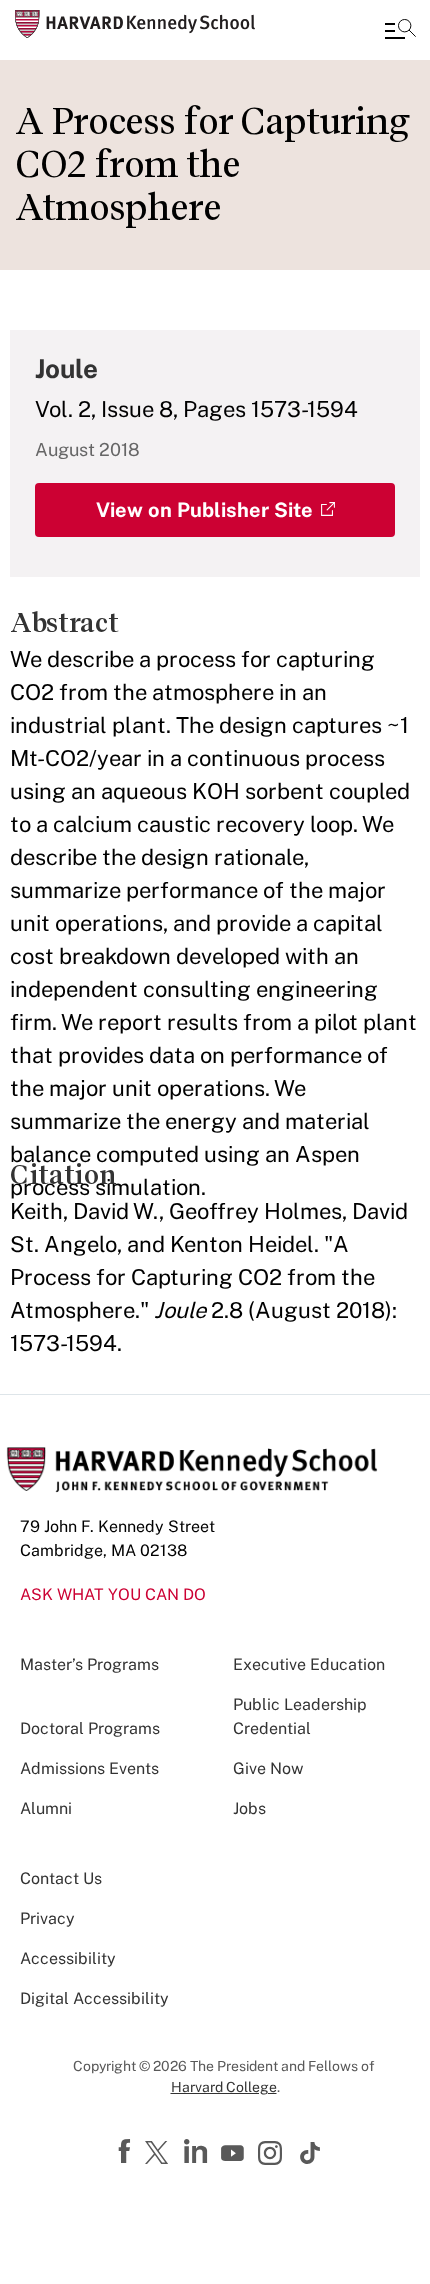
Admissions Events (89, 1768)
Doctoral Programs (90, 1728)
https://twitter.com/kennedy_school (160, 2154)
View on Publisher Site (204, 510)
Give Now (268, 1768)
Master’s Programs (89, 1664)
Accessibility (68, 1958)
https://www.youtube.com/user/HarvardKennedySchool (235, 2154)
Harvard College (224, 2087)
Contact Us (61, 1878)
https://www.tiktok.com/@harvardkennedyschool (311, 2153)
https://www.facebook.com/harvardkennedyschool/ (127, 2152)
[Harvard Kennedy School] (135, 24)
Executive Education (309, 1664)
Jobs (249, 1808)
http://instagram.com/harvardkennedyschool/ (273, 2155)
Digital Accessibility (94, 1998)
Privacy (47, 1918)
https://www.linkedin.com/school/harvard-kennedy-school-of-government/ (198, 2152)
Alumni (46, 1808)
